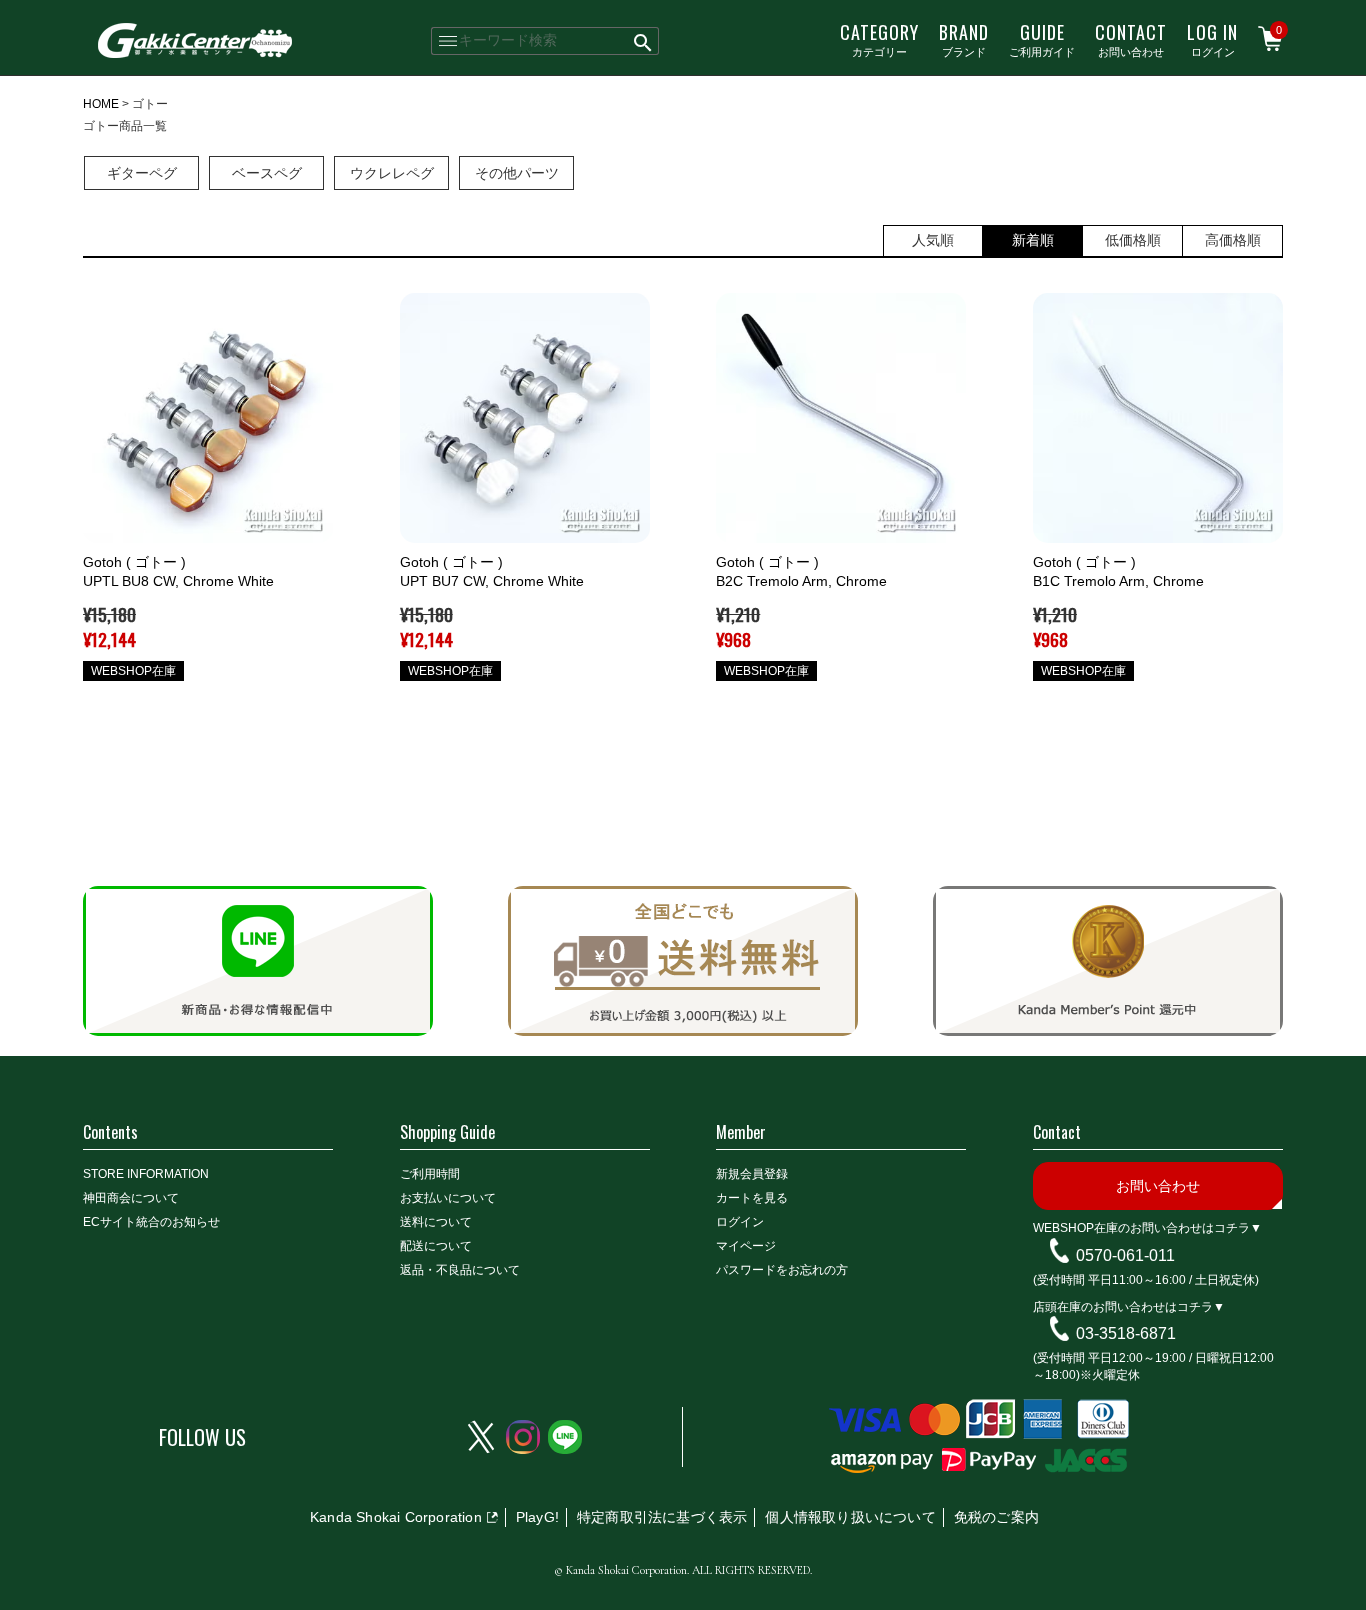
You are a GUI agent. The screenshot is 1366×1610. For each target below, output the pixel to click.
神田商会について (131, 1198)
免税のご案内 (996, 1517)
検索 (643, 41)
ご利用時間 (430, 1174)
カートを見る (752, 1198)
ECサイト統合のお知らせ (151, 1222)
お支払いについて (448, 1198)
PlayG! (537, 1517)
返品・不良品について (460, 1270)
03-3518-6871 (1126, 1333)
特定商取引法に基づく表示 (662, 1517)
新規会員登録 (752, 1174)
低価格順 (1133, 240)
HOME (101, 104)
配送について (436, 1246)
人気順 (933, 240)
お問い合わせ (1131, 39)
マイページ (746, 1246)
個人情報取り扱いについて (850, 1517)
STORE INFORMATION (146, 1174)
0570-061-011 (1125, 1255)
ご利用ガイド (1042, 39)
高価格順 (1233, 240)
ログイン (1212, 39)
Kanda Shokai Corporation (396, 1517)
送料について (436, 1222)
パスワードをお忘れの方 (782, 1270)
